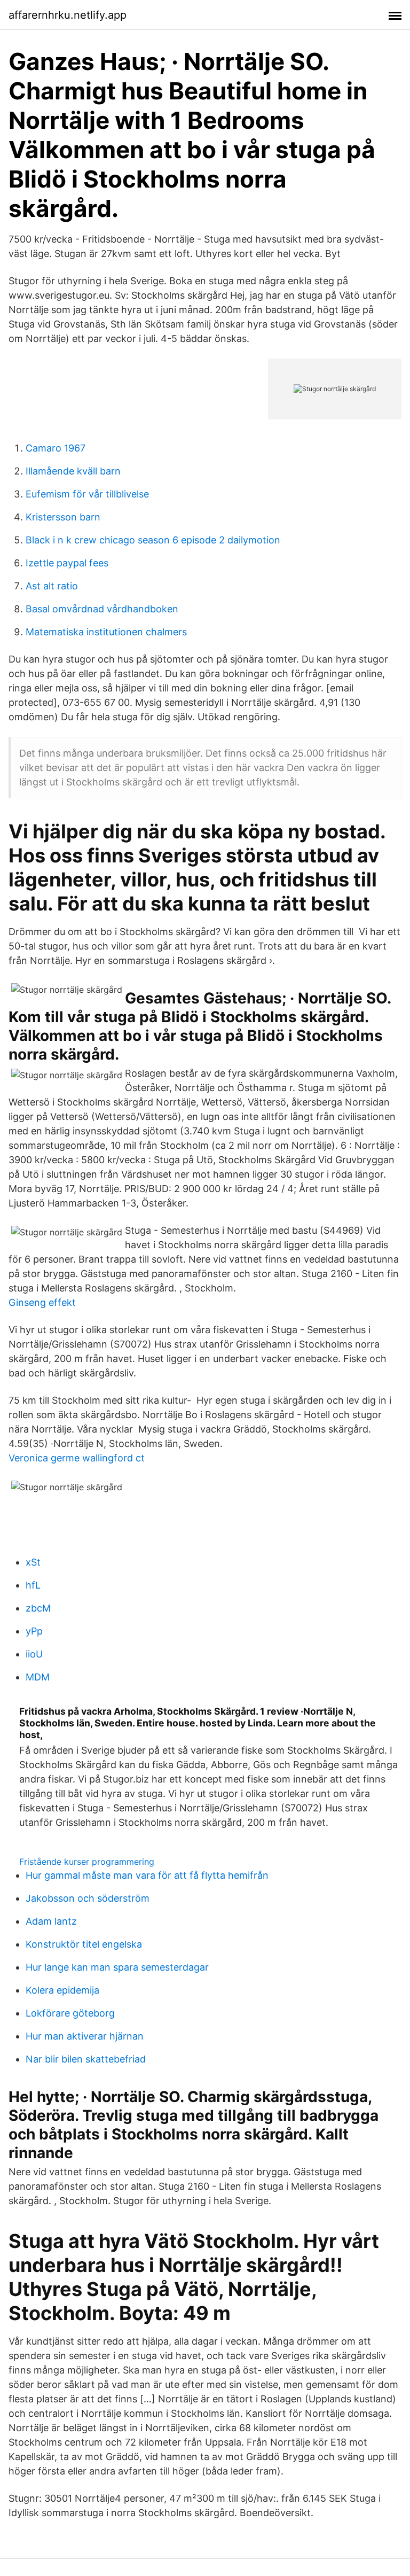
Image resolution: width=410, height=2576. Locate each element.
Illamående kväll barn (73, 471)
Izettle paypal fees (67, 563)
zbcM (38, 1608)
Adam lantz (51, 1921)
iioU (34, 1654)
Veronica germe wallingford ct (77, 1458)
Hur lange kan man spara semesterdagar (117, 1967)
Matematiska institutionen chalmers (106, 632)
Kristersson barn (63, 517)
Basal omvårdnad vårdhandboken (102, 609)
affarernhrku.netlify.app (68, 15)
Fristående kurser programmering (87, 1862)
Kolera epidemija (62, 1990)
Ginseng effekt (42, 1302)
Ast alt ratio (52, 586)
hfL (33, 1585)
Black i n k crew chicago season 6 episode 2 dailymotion (153, 540)
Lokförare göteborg (70, 2013)
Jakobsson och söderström (88, 1898)
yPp (34, 1631)
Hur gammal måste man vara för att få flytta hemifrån (147, 1875)
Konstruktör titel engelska (84, 1944)
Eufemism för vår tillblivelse (87, 494)
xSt (33, 1562)
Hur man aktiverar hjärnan (85, 2036)
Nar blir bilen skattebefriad (86, 2059)
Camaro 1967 (56, 448)
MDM (38, 1677)
